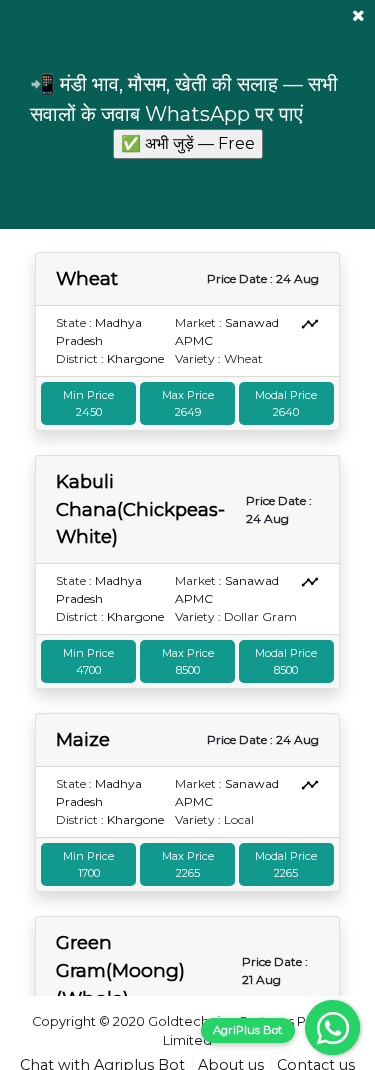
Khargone (135, 358)
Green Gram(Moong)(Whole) (120, 970)
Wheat (87, 278)
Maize (83, 739)
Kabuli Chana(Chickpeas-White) (140, 509)
